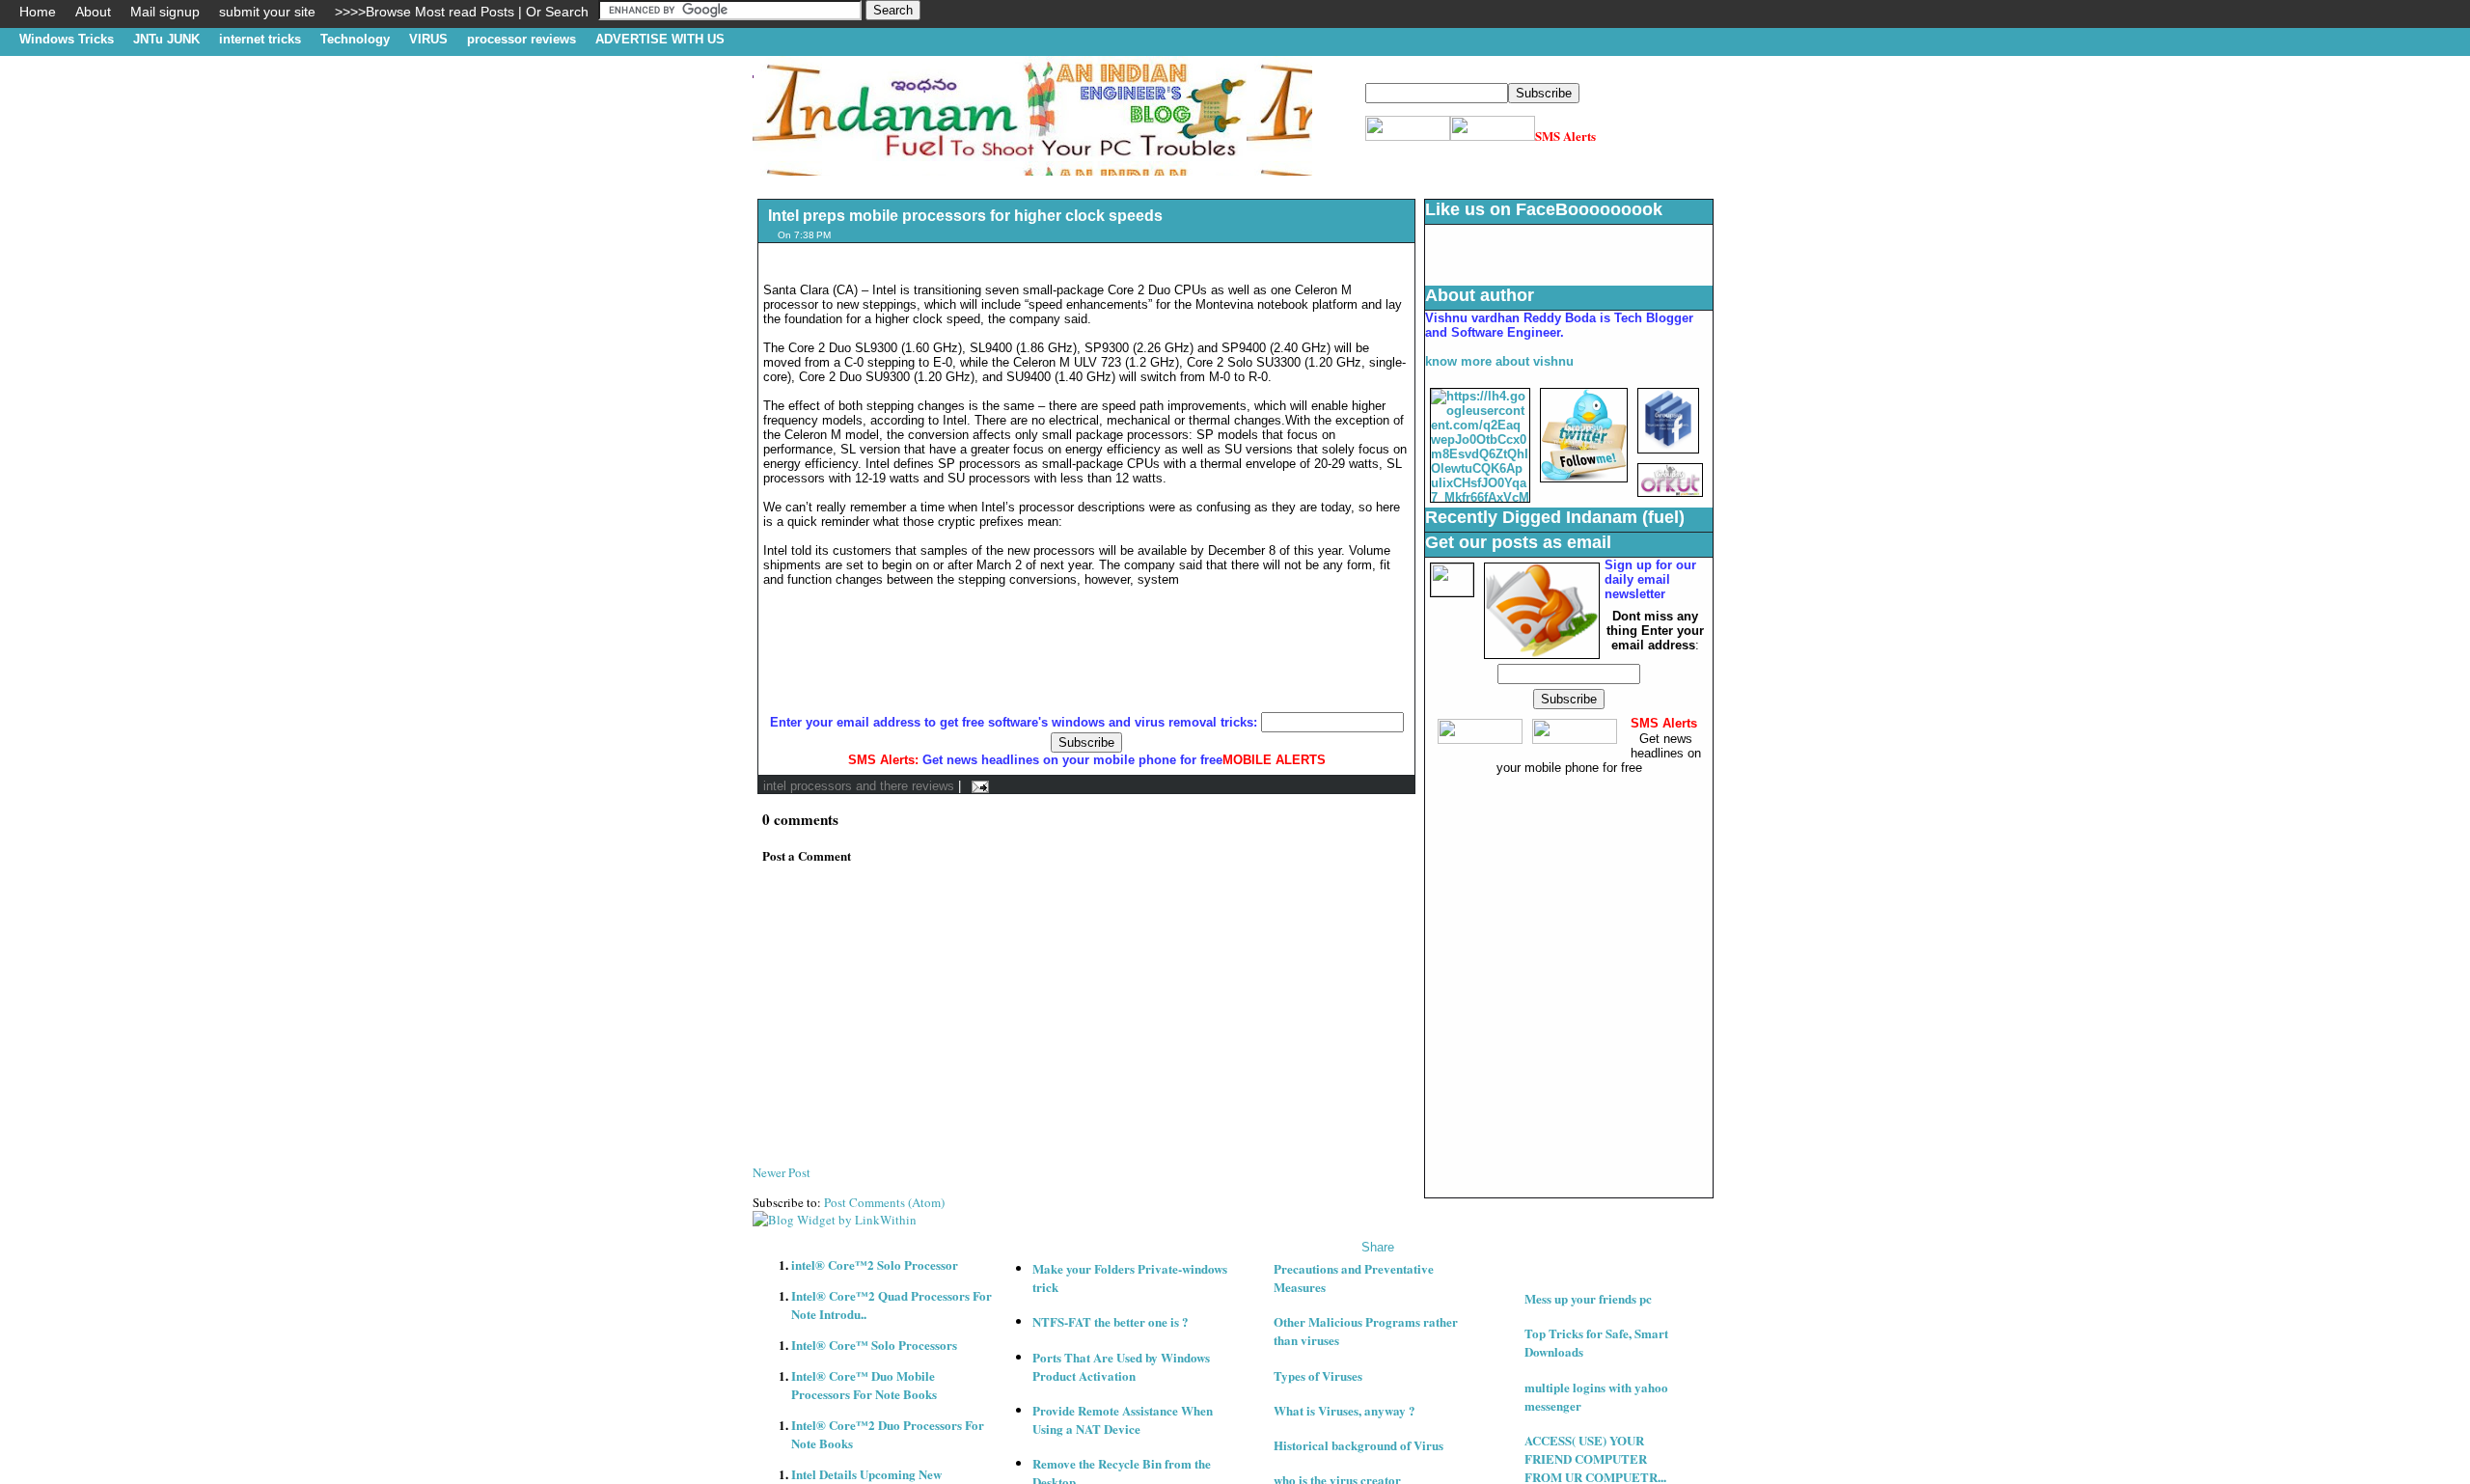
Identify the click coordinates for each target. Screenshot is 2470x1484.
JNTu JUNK (166, 39)
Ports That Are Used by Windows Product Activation (1121, 1366)
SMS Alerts (1565, 136)
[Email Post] (977, 786)
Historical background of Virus (1358, 1445)
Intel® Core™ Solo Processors (874, 1345)
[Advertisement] (1104, 183)
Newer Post (782, 1172)
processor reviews (521, 39)
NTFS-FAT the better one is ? (1111, 1321)
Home (38, 12)
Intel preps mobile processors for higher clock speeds (965, 216)
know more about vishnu (1499, 361)
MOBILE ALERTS (1274, 760)
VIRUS (428, 39)
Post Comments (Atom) (884, 1202)
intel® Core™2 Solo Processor (875, 1264)
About (93, 12)
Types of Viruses (1318, 1375)
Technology (355, 39)
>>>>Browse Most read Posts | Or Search (462, 12)
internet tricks (260, 39)
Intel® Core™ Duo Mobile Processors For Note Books (864, 1385)
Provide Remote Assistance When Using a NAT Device (1123, 1419)
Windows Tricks (67, 39)
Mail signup (165, 12)
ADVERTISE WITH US (660, 39)
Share (1378, 1247)
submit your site (267, 12)
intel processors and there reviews (859, 786)
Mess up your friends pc (1588, 1298)
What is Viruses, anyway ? (1345, 1410)
